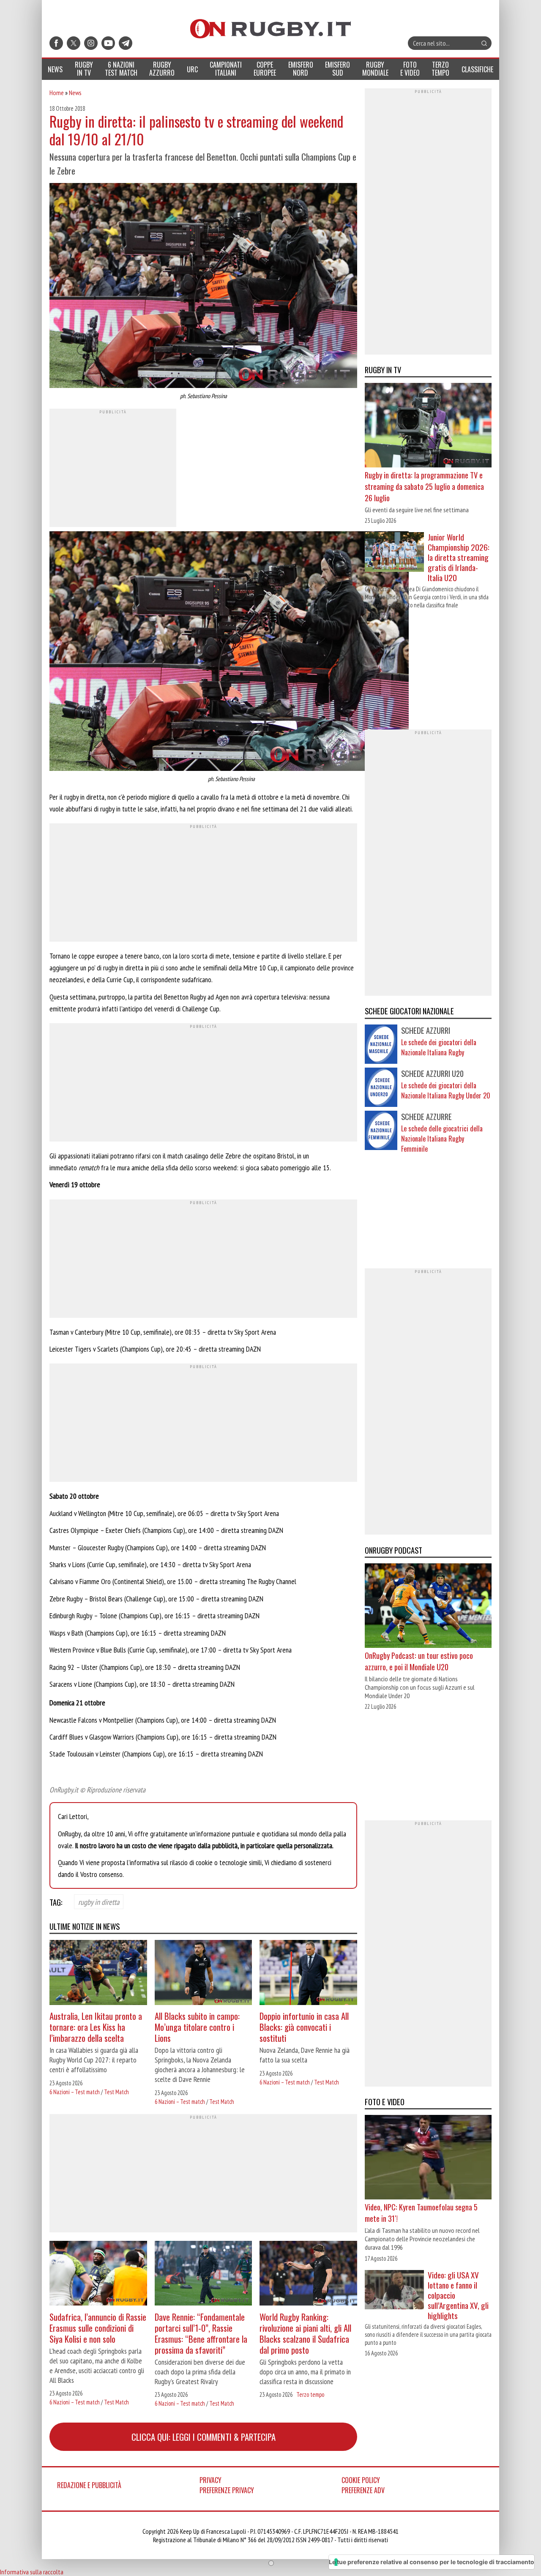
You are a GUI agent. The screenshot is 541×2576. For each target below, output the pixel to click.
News (75, 93)
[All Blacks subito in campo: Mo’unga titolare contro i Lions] (204, 1974)
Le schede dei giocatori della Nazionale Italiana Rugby (439, 1047)
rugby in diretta (99, 1901)
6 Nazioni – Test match (75, 2092)
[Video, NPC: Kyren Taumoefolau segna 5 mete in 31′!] (428, 2158)
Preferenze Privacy (227, 2490)
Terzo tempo (310, 2394)
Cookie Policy (361, 2480)
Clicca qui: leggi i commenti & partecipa (204, 2437)
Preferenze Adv (363, 2490)
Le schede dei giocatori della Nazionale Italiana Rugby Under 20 (446, 1090)
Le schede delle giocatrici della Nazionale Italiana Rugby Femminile (442, 1139)
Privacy (210, 2480)
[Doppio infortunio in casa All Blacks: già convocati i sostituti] (308, 1974)
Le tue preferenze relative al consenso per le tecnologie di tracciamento (432, 2562)
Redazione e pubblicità (89, 2485)
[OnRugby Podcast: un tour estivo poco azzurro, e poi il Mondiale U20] (428, 1606)
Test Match (116, 2092)
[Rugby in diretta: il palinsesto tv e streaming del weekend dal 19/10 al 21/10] (203, 287)
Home (57, 93)
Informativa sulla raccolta (32, 2572)
